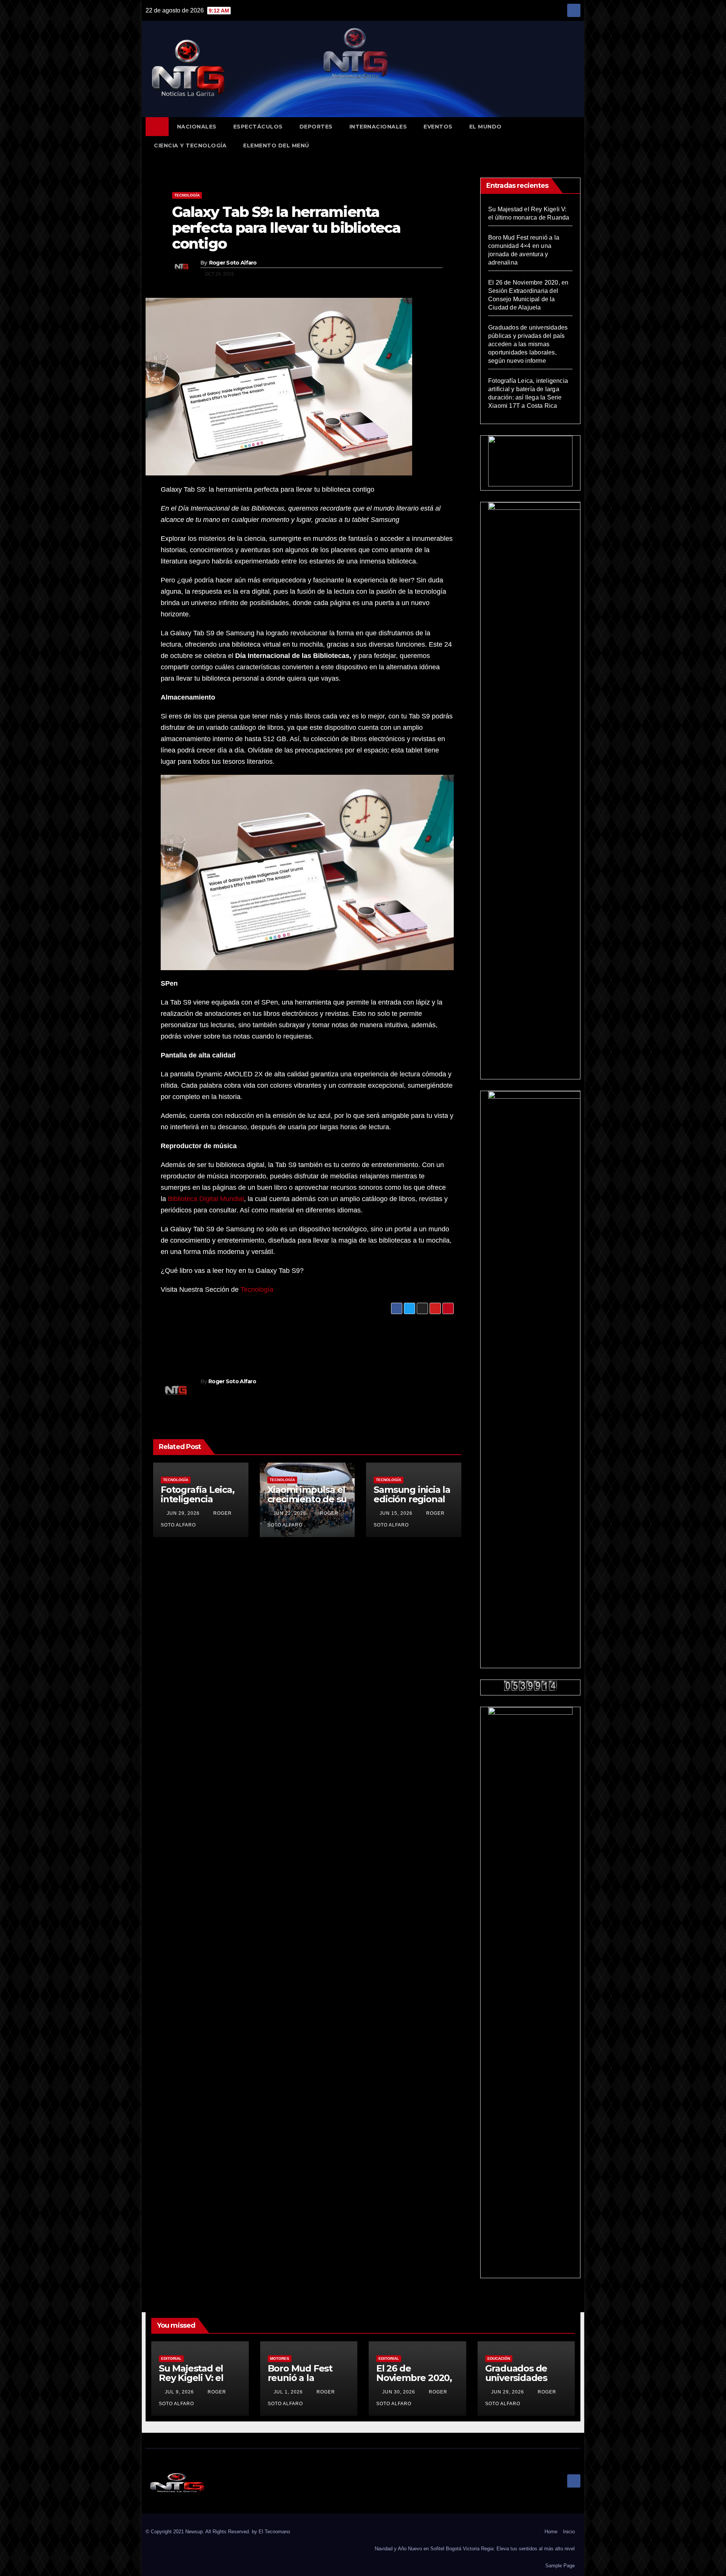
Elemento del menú (276, 146)
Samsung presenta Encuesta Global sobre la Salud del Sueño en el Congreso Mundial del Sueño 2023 (235, 1337)
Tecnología (187, 195)
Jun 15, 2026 (396, 1513)
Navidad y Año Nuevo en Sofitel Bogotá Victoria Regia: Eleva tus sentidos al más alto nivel (475, 2549)
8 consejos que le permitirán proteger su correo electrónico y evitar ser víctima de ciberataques (380, 1337)
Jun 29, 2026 (183, 1513)
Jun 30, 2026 (399, 2392)
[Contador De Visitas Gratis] (531, 1685)
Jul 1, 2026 (288, 2392)
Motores (280, 2358)
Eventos (438, 127)
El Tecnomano (274, 2532)
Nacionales (197, 127)
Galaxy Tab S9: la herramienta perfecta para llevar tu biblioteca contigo (286, 228)
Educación (499, 2358)
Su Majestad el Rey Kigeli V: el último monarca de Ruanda (194, 2382)
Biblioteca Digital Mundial (206, 1199)
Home (551, 2532)
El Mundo (486, 127)
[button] (578, 136)
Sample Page (560, 2566)
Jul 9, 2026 (179, 2392)
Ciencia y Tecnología (190, 146)
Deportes (316, 127)
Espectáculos (258, 127)
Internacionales (378, 127)
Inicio (569, 2532)
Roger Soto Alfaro (233, 263)
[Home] (157, 127)
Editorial (171, 2358)
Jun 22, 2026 (290, 1513)
